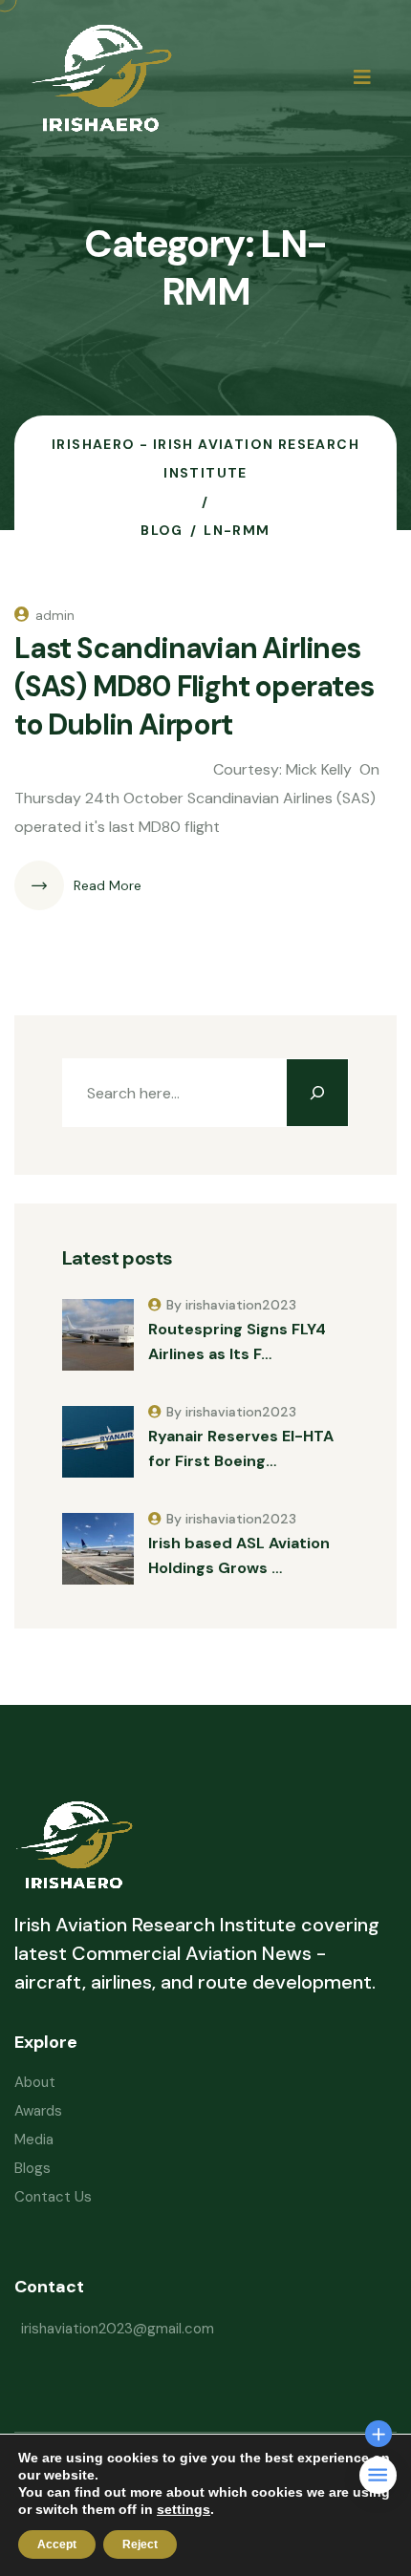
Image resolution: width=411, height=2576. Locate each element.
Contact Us (53, 2197)
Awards (38, 2111)
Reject (140, 2544)
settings (184, 2509)
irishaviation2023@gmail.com (118, 2329)
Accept (57, 2544)
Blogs (32, 2168)
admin (55, 615)
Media (34, 2140)
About (35, 2082)
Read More (108, 885)
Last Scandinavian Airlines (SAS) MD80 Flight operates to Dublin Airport (194, 686)
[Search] (317, 1093)
